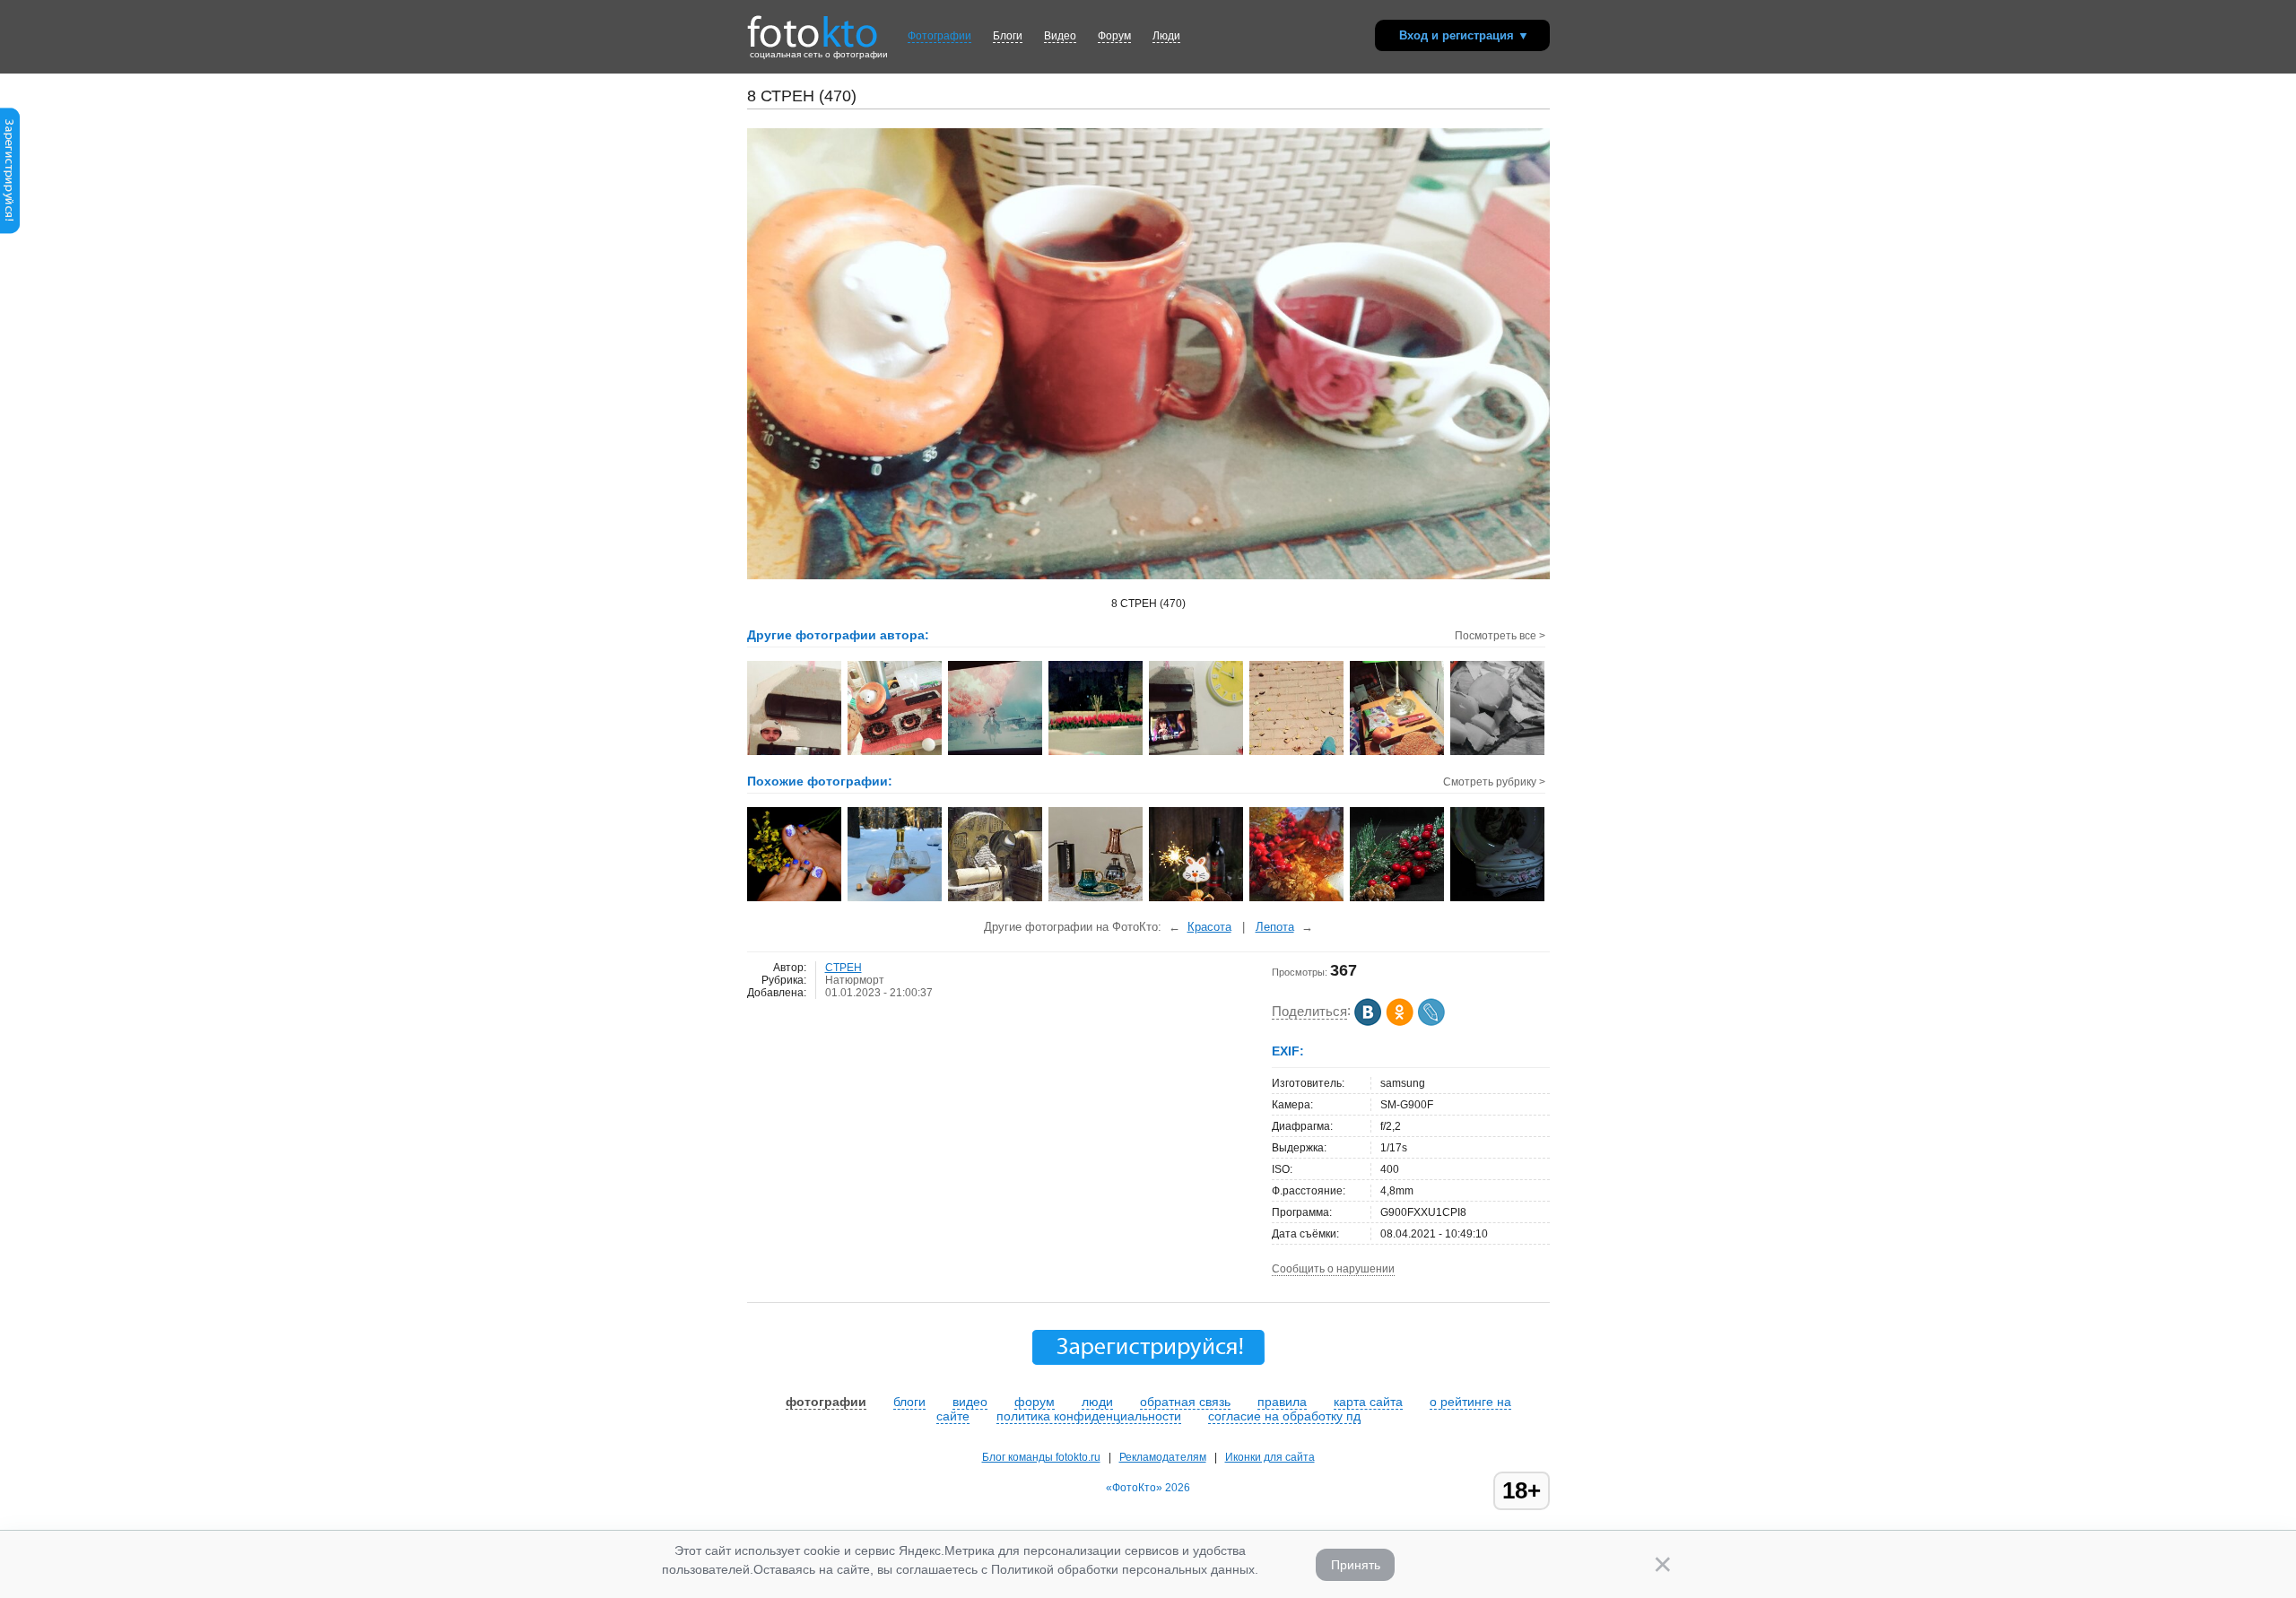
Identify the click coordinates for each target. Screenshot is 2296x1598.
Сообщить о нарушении (1333, 1269)
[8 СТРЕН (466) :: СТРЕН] (1498, 753)
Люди (1166, 36)
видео (970, 1402)
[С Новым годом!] (1197, 899)
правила (1282, 1402)
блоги (909, 1402)
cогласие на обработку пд (1284, 1416)
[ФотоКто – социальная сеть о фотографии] (813, 25)
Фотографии (939, 36)
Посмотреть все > (1500, 636)
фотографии (826, 1402)
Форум (1114, 36)
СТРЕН (844, 968)
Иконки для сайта (1270, 1457)
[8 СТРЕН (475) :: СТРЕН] (996, 753)
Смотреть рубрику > (1494, 782)
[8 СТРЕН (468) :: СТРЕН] (1297, 753)
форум (1035, 1402)
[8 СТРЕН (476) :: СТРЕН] (1096, 753)
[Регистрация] (10, 230)
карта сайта (1368, 1402)
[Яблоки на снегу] (896, 899)
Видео (1060, 36)
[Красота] (795, 899)
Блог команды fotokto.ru (1041, 1457)
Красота (1209, 927)
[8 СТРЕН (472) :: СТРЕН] (896, 753)
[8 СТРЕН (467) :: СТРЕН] (1398, 753)
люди (1097, 1402)
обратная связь (1185, 1402)
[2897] (1096, 899)
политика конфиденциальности (1089, 1416)
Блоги (1008, 36)
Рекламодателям (1163, 1457)
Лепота (1275, 927)
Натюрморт (855, 980)
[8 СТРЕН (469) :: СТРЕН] (1197, 753)
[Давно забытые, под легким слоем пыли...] (996, 899)
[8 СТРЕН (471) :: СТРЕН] (795, 753)
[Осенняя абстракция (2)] (1297, 899)
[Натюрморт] (1398, 899)
